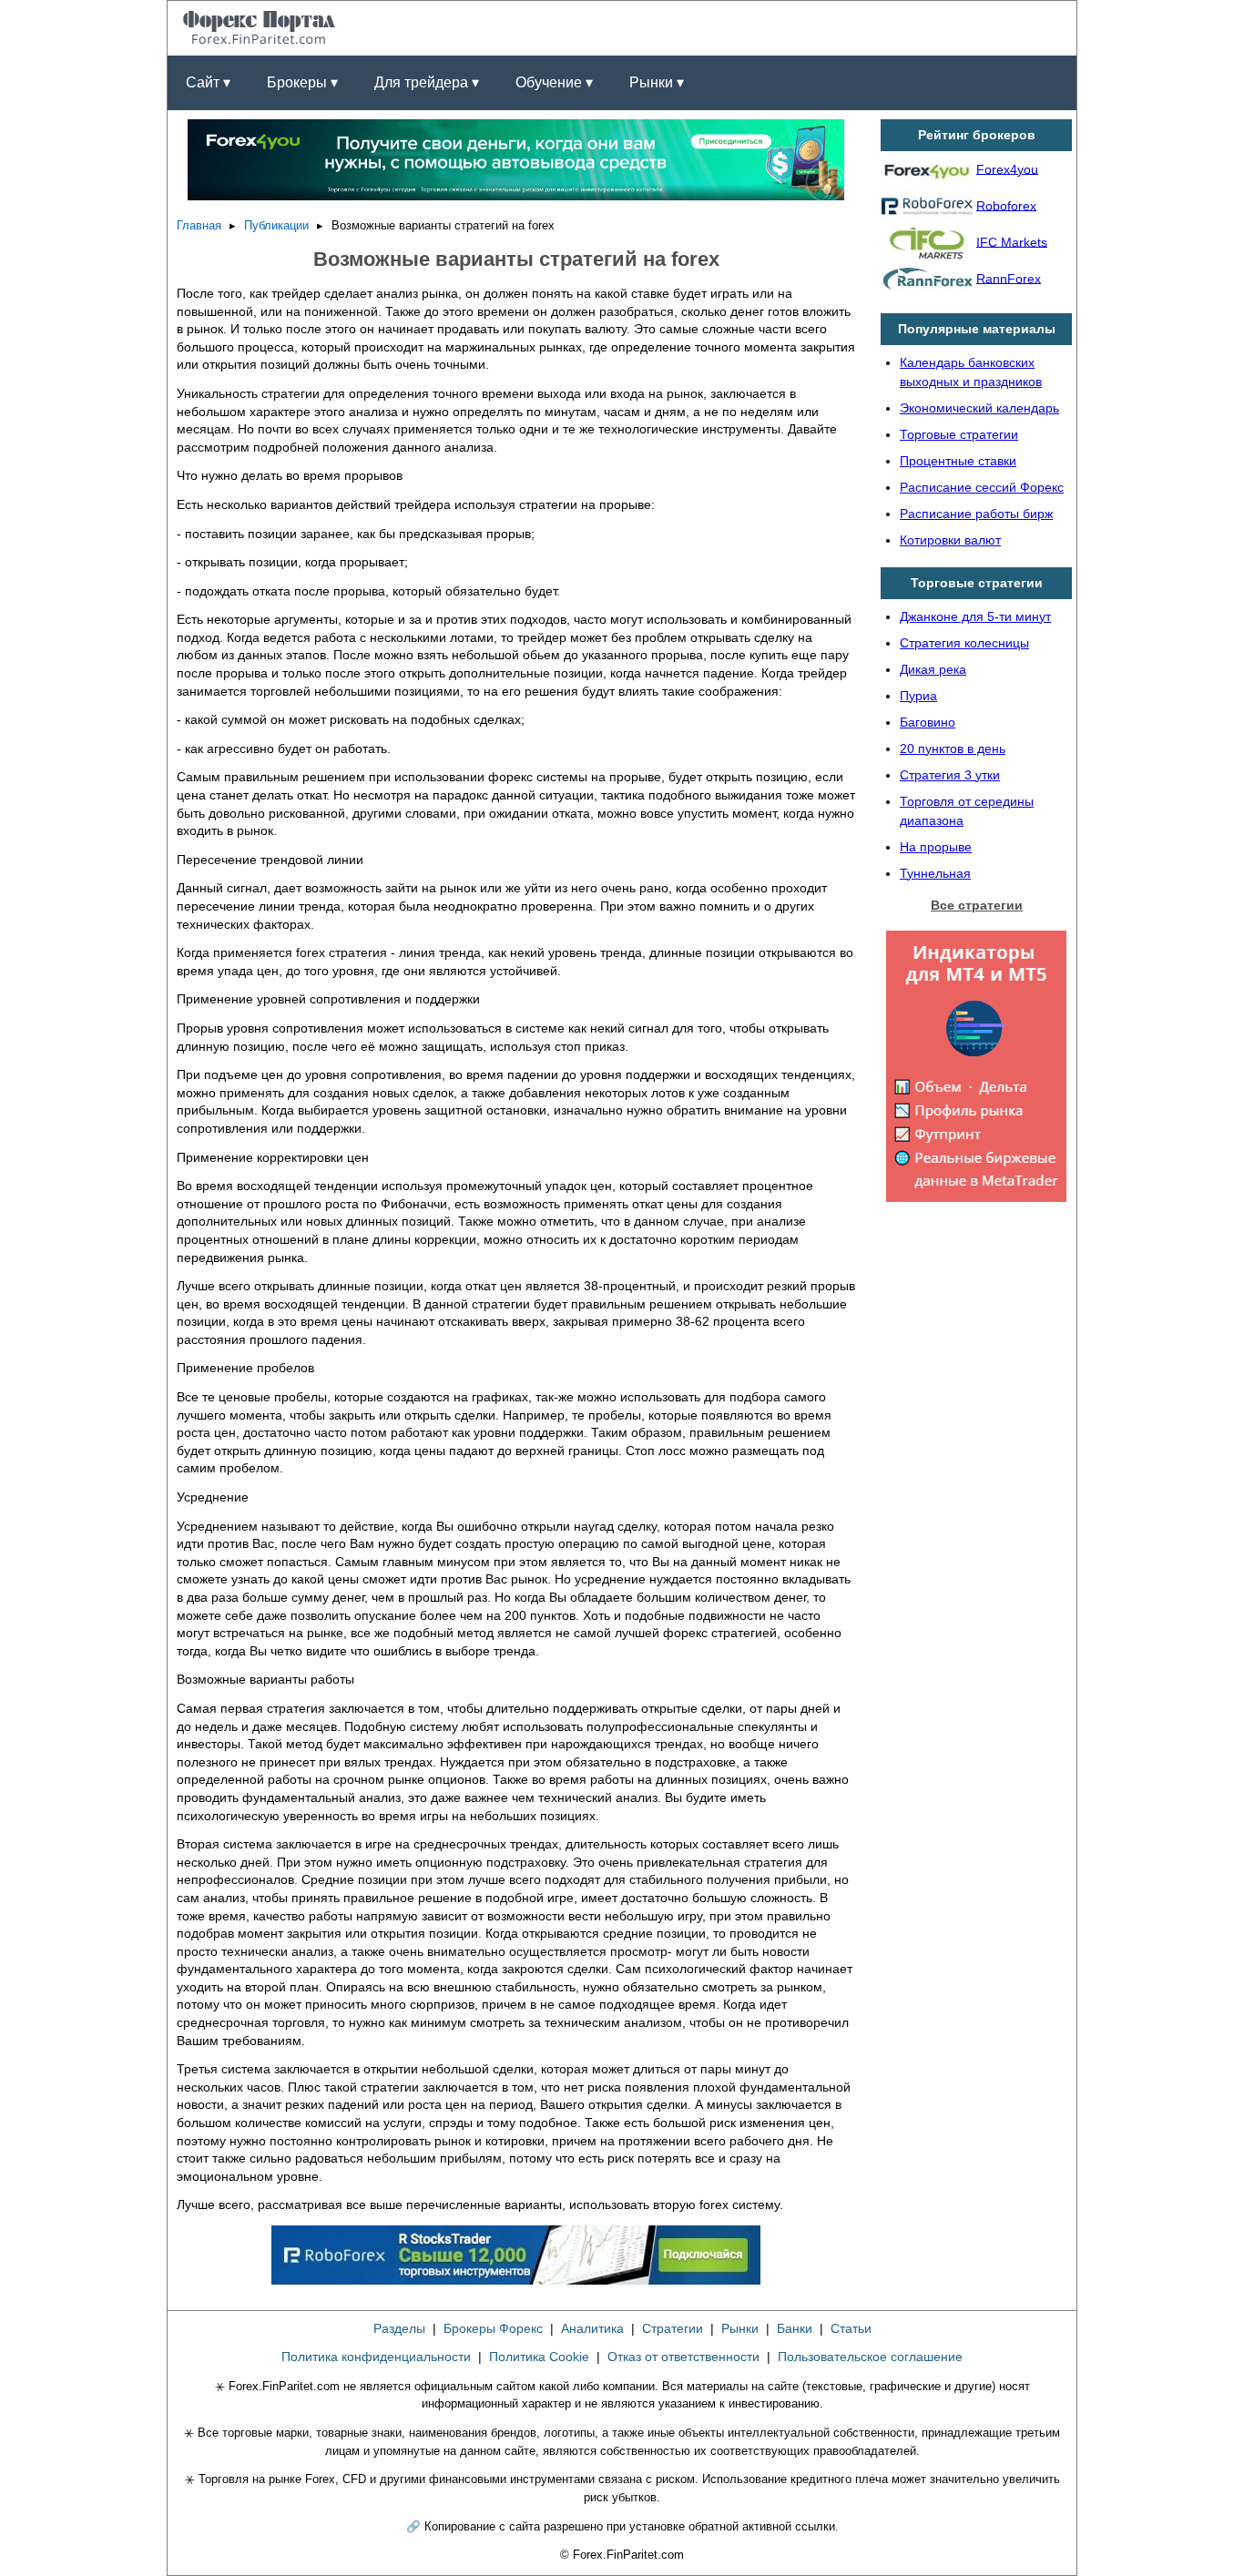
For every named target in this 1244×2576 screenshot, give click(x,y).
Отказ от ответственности (683, 2357)
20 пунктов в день (953, 748)
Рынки (740, 2328)
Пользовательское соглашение (870, 2357)
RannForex (1009, 278)
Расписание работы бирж (976, 514)
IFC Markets (1012, 241)
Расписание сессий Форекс (982, 487)
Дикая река (933, 669)
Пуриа (918, 696)
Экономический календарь (979, 408)
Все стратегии (977, 905)
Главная (199, 226)
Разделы (399, 2328)
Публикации (276, 226)
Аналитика (592, 2328)
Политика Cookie (539, 2357)
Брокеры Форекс (493, 2328)
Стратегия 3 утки (950, 775)
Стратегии (673, 2328)
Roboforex (1006, 205)
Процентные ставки (958, 461)
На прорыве (936, 847)
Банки (795, 2328)
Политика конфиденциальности (376, 2357)
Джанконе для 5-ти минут (975, 616)
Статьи (851, 2328)
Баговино (928, 722)
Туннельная (935, 873)
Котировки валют (950, 540)
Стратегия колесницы (964, 643)
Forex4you (1007, 168)
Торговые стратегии (959, 434)
